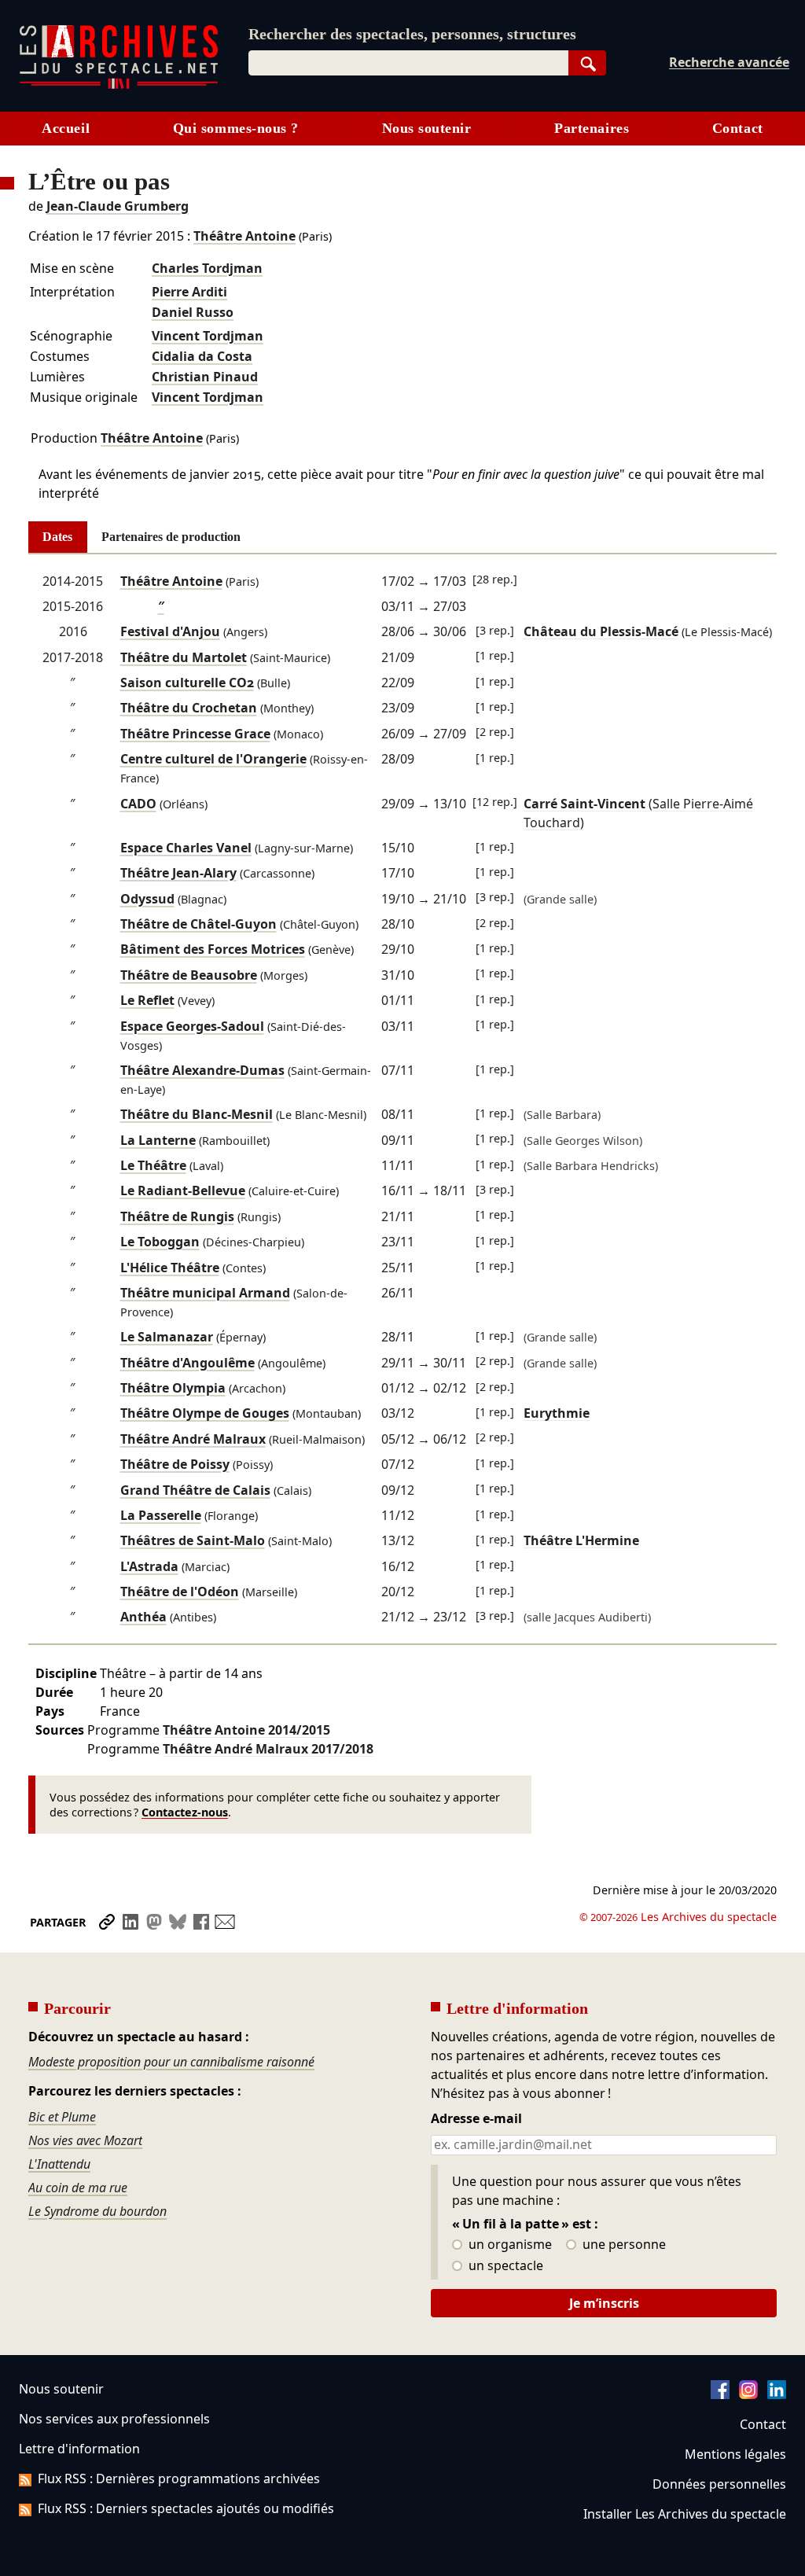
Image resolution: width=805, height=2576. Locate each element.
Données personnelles (719, 2484)
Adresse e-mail (476, 2119)
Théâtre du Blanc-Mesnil (197, 1114)
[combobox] (408, 63)
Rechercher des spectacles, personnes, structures (412, 34)
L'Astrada (149, 1566)
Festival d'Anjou (170, 631)
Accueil (66, 128)
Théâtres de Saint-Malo (193, 1540)
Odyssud (147, 899)
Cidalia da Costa (202, 356)
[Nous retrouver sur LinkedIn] (777, 2394)
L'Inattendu (59, 2164)
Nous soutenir (427, 128)
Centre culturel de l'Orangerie (213, 759)
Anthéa (143, 1617)
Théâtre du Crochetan (189, 708)
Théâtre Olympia (173, 1388)
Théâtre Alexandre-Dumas (202, 1070)
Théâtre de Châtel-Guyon (198, 924)
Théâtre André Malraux (193, 1439)
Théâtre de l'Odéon (180, 1592)
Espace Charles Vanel (186, 848)
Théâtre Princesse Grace (195, 734)
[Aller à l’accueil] (119, 85)
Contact (738, 128)
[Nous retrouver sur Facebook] (720, 2394)
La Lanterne (158, 1140)
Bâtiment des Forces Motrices (213, 949)
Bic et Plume (62, 2117)
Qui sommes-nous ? (236, 128)
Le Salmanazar (167, 1337)
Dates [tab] (57, 537)
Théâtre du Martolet (184, 657)
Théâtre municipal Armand (205, 1293)
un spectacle (504, 2266)
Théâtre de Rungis (177, 1216)
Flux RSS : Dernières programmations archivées (179, 2478)
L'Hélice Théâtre (170, 1268)
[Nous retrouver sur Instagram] (748, 2394)
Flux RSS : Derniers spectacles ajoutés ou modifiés (186, 2508)
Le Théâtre (153, 1165)
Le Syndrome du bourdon (97, 2211)
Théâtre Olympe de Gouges (205, 1413)
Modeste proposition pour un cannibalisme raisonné (171, 2062)
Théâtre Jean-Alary (178, 873)
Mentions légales (735, 2454)
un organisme (509, 2245)
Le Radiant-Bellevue (183, 1190)
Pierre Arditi (189, 292)
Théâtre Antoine (244, 236)
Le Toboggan (160, 1242)
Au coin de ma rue (78, 2188)
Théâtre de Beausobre (189, 975)
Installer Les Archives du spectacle (685, 2514)
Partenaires (592, 128)
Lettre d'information (79, 2449)
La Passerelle (161, 1515)
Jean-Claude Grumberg (118, 206)
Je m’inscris (604, 2303)
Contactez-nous (185, 1812)
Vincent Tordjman (208, 336)
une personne (623, 2245)
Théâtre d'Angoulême (187, 1363)
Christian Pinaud (205, 377)
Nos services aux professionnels (114, 2419)
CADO (138, 804)
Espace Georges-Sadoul (192, 1026)
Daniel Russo (193, 312)
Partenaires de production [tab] (171, 537)
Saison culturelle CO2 (187, 683)
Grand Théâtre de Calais (195, 1490)
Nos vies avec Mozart (85, 2140)
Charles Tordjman (207, 268)
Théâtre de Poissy (175, 1464)
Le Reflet (147, 1000)
